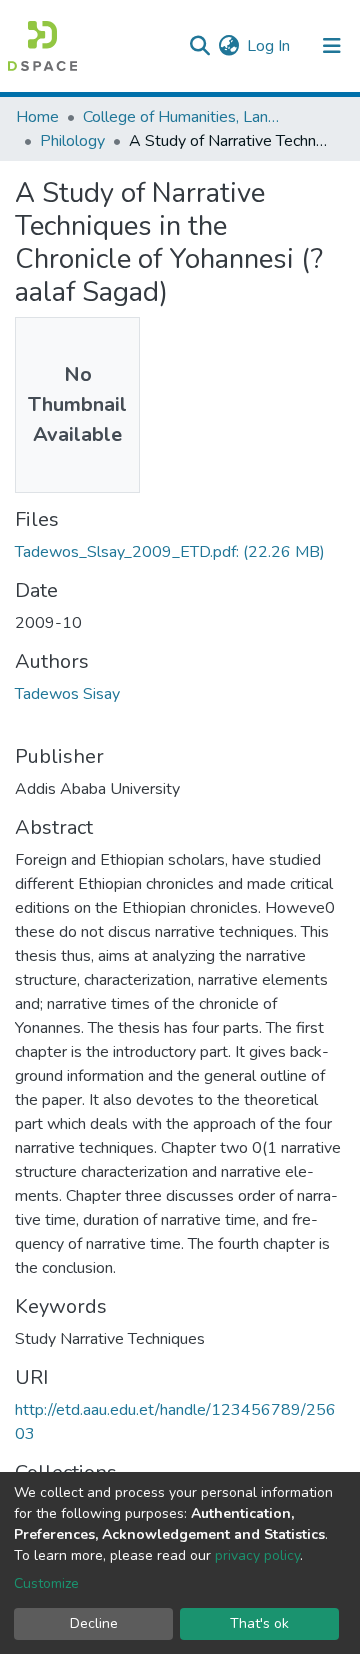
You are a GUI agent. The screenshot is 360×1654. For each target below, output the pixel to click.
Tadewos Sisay (67, 694)
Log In (269, 46)
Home (37, 117)
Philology (72, 141)
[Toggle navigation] (332, 46)
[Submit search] (199, 46)
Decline (94, 1623)
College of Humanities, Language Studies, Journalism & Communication (183, 117)
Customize (46, 1583)
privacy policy (257, 1555)
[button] (228, 46)
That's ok (259, 1623)
